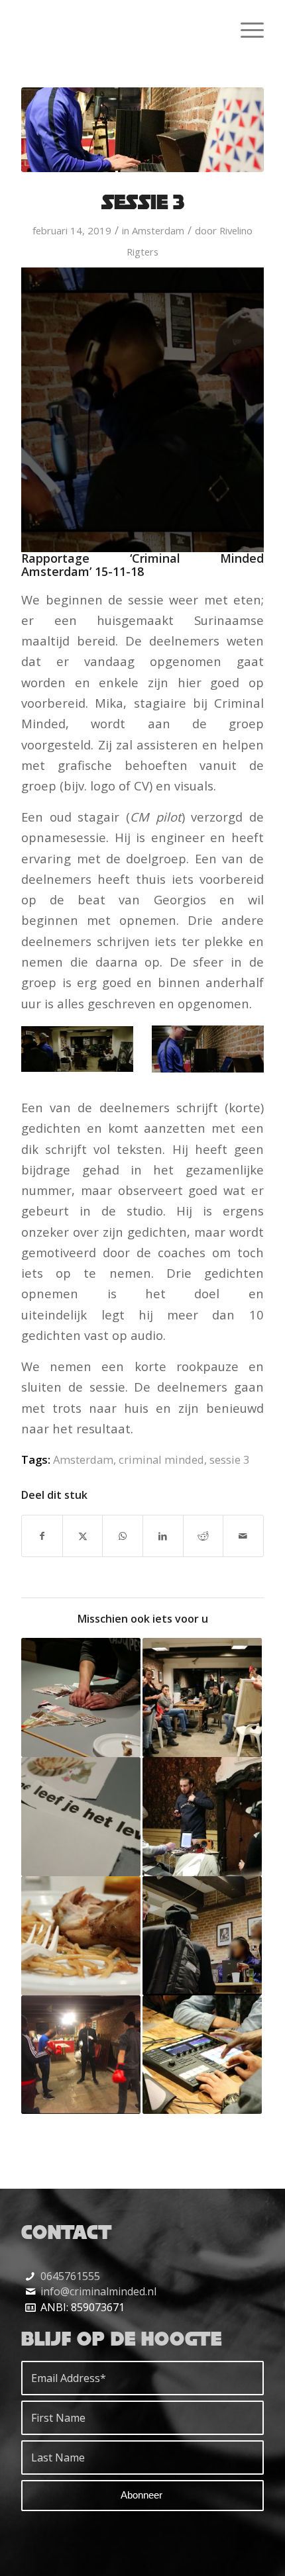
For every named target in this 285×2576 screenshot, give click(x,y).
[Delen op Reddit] (203, 1536)
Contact (67, 2232)
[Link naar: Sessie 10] (81, 1936)
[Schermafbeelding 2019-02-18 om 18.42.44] (142, 130)
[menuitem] (246, 27)
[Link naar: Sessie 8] (81, 2055)
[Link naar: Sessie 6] (81, 1697)
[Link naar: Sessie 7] (81, 1817)
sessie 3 (229, 1459)
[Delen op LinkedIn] (163, 1536)
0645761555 (70, 2276)
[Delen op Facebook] (42, 1536)
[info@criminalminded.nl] (30, 2292)
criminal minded (161, 1459)
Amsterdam (158, 230)
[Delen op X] (83, 1536)
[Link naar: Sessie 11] (202, 1697)
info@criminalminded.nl (98, 2291)
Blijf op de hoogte (122, 2338)
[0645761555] (30, 2276)
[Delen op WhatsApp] (123, 1536)
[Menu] (246, 27)
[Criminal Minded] (118, 27)
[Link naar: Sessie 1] (202, 1936)
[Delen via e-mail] (243, 1536)
